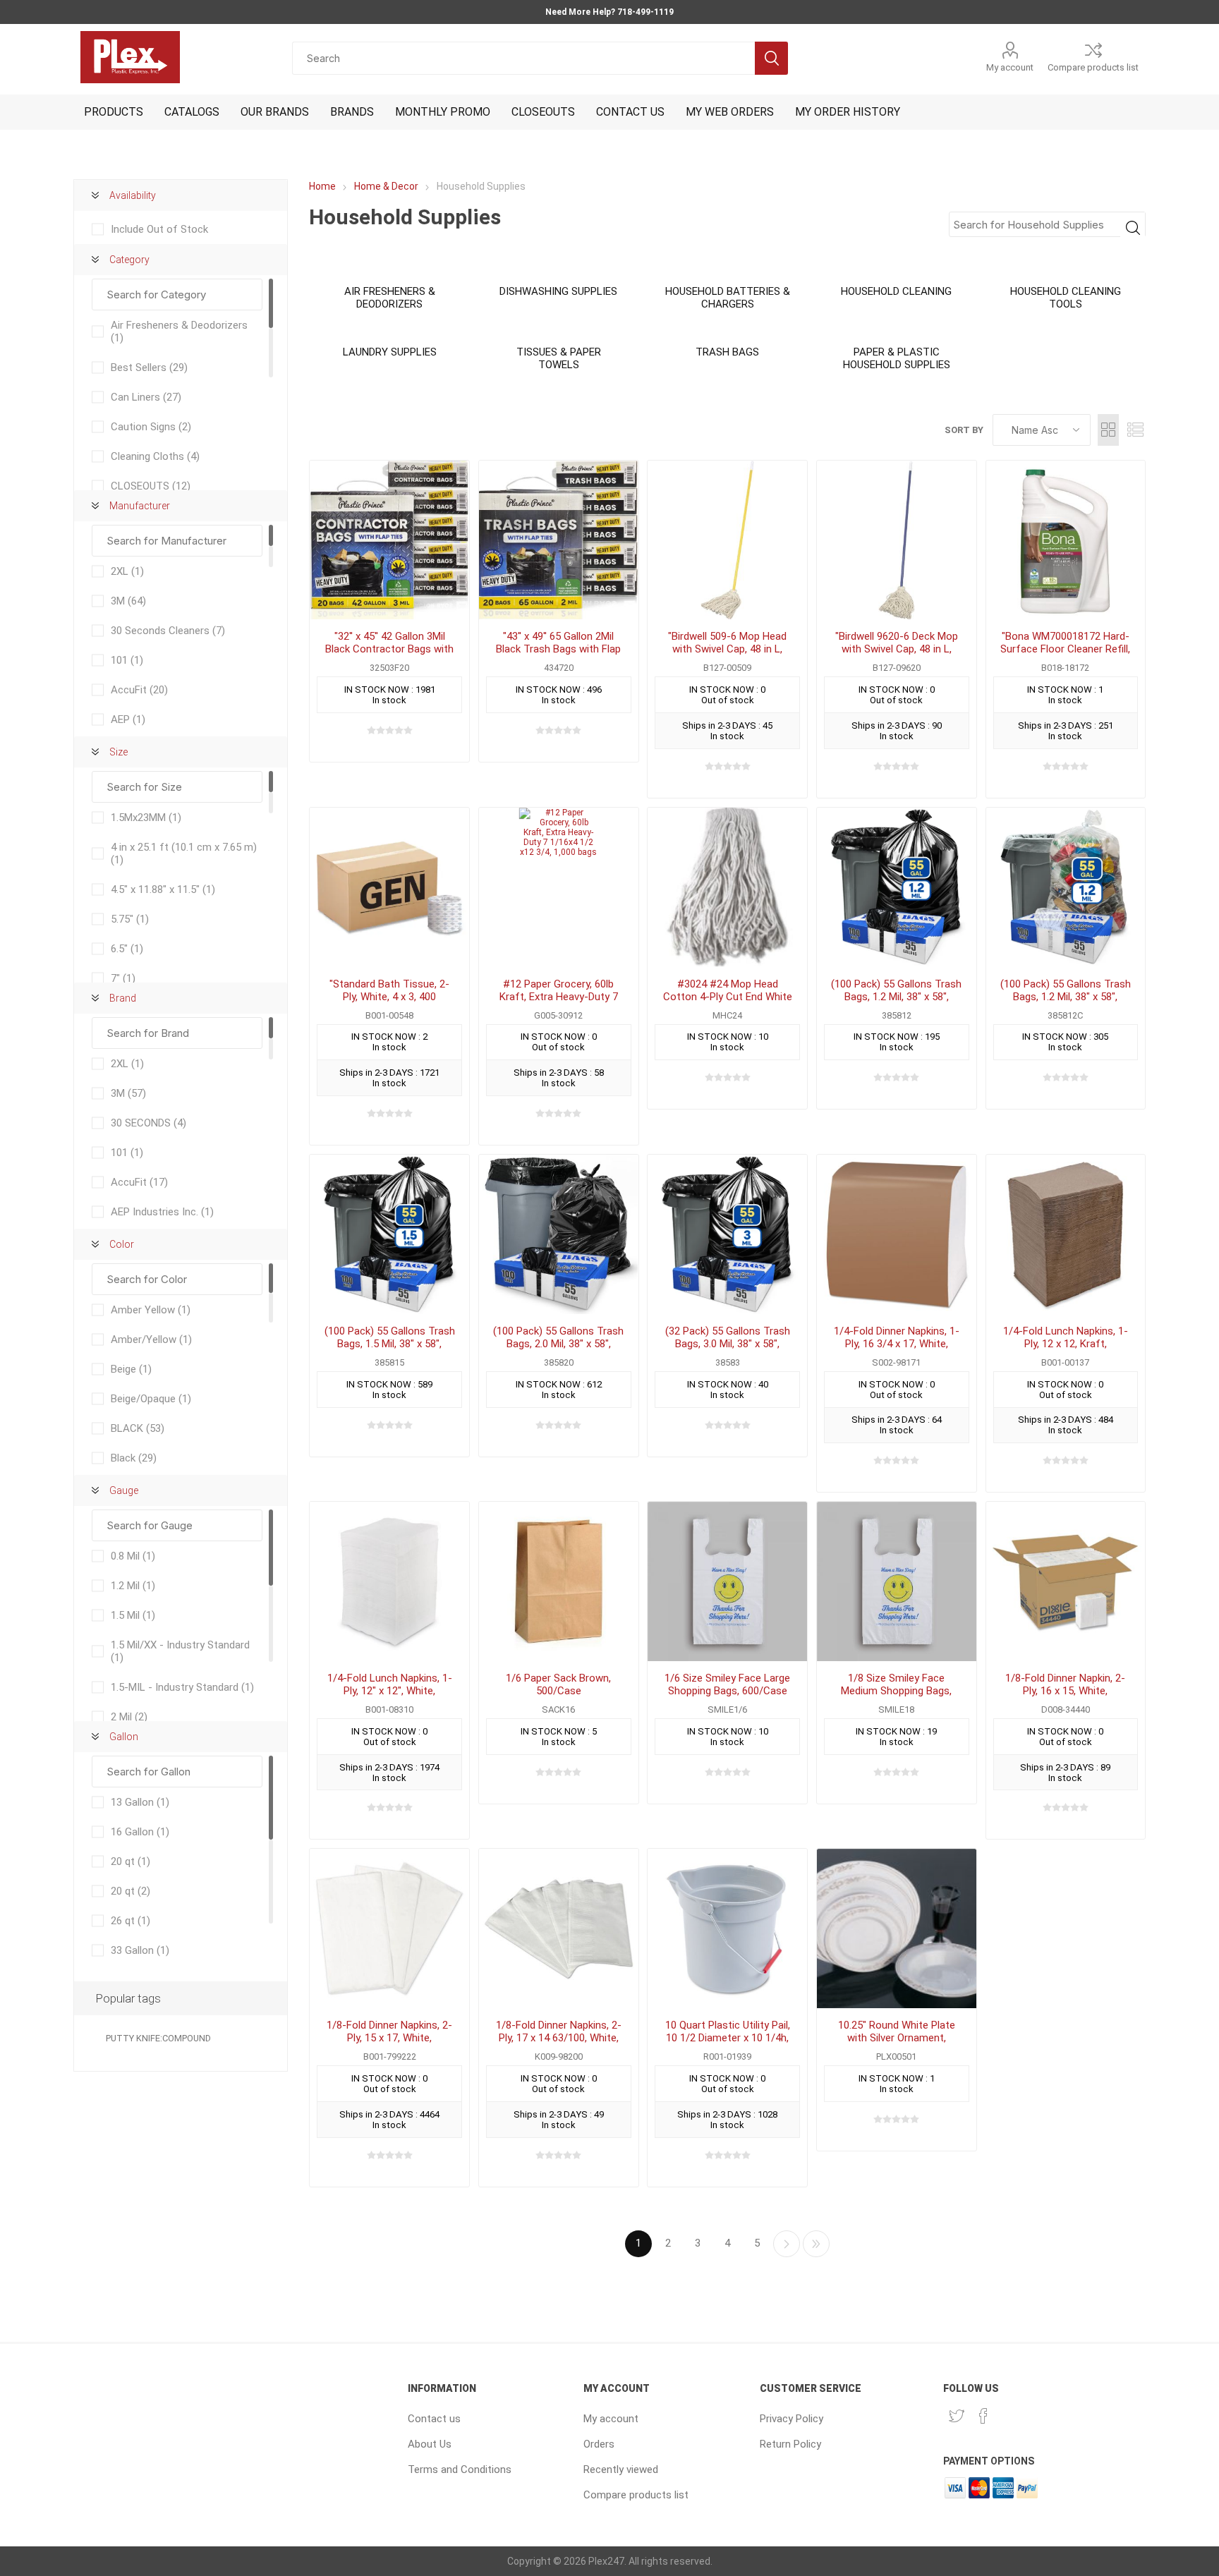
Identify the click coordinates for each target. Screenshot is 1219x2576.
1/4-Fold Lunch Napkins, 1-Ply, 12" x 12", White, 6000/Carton (390, 1691)
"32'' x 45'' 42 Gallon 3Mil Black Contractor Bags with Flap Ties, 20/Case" (389, 649)
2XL (127, 571)
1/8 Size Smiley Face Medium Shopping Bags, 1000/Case (896, 1691)
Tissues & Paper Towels (559, 358)
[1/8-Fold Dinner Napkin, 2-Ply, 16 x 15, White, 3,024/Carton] (1066, 1581)
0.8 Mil (133, 1556)
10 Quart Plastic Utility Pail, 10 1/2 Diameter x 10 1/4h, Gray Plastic (728, 2038)
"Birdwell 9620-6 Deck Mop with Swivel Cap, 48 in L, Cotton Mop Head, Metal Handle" (897, 655)
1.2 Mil (133, 1586)
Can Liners (146, 397)
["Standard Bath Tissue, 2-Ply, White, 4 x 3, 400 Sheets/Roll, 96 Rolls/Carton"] (389, 887)
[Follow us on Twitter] (957, 2416)
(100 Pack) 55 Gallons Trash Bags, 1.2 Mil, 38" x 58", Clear (1066, 997)
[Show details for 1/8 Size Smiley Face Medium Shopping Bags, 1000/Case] (897, 1581)
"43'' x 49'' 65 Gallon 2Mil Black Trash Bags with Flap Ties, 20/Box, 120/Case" (558, 649)
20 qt (131, 1861)
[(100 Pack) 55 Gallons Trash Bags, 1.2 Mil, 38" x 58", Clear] (1066, 887)
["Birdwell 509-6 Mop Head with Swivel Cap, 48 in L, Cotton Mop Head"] (727, 540)
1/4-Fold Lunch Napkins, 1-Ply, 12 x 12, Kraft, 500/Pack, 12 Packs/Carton (1066, 1344)
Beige (131, 1369)
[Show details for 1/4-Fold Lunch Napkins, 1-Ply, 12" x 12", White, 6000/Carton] (389, 1581)
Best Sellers (149, 367)
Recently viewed (621, 2469)
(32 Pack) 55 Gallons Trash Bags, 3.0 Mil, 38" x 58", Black (728, 1344)
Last (816, 2244)
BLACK (138, 1428)
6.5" (127, 949)
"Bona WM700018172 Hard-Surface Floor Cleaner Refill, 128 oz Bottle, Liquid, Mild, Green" (1065, 655)
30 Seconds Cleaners (168, 631)
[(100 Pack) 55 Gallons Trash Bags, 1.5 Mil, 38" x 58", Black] (389, 1234)
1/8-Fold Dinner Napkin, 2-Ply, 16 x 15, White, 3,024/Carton (1065, 1691)
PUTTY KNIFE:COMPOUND (158, 2038)
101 (127, 660)
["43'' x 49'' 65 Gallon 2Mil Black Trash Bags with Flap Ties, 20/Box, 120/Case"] (559, 540)
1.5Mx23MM (146, 818)
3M (128, 601)
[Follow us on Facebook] (983, 2416)
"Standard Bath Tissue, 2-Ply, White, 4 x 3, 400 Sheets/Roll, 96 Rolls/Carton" (389, 1003)
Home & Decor (386, 186)
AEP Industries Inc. (162, 1212)
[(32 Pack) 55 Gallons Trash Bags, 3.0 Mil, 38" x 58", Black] (727, 1234)
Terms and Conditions (460, 2469)
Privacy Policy (792, 2419)
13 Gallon (140, 1802)
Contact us (434, 2419)
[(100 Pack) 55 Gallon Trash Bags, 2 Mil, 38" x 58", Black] (559, 1234)
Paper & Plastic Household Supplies (897, 358)
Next (787, 2244)
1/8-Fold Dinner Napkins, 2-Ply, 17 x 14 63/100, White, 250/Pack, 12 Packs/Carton (558, 2038)
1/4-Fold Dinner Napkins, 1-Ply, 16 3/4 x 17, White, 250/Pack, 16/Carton (897, 1344)
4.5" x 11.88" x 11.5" (163, 889)
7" (123, 978)
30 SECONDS (148, 1123)
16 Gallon (140, 1832)
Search (771, 58)
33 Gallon (140, 1950)
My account (1010, 67)
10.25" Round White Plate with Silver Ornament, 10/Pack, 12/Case (897, 2038)
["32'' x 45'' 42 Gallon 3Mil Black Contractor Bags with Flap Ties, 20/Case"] (389, 540)
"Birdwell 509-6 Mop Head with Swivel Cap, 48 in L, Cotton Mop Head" (727, 649)
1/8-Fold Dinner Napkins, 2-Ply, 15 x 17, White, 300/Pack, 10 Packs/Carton (390, 2038)
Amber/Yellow (151, 1339)
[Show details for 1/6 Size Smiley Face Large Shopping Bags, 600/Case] (727, 1581)
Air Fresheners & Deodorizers (390, 298)
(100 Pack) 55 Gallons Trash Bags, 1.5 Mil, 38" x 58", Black (390, 1344)
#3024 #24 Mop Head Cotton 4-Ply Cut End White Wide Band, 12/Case (728, 997)
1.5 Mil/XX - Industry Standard (180, 1651)
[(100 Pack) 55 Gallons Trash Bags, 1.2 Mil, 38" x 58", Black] (897, 887)
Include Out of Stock (159, 229)
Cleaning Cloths (155, 456)
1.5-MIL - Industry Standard (182, 1687)
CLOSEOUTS (151, 486)
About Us (430, 2444)
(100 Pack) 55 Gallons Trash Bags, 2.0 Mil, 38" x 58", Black (558, 1344)
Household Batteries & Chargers (728, 298)
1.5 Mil (133, 1615)
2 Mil (129, 1717)
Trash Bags (727, 352)
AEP (128, 719)
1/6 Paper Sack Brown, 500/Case (558, 1684)
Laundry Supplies (390, 352)
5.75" (130, 919)
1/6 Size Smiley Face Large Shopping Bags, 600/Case (727, 1684)
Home (322, 186)
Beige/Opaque (151, 1399)
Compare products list (1093, 67)
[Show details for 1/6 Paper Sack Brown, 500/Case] (559, 1581)
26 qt (131, 1921)
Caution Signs (151, 427)
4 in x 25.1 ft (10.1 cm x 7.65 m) (184, 853)
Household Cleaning (896, 291)
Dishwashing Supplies (558, 291)
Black (134, 1458)
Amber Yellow (151, 1310)
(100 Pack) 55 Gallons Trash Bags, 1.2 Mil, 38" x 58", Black (896, 997)
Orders (599, 2444)
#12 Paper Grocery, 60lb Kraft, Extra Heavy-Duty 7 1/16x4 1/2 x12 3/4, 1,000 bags (559, 1003)
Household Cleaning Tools (1066, 298)
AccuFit (139, 690)
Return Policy (790, 2444)
